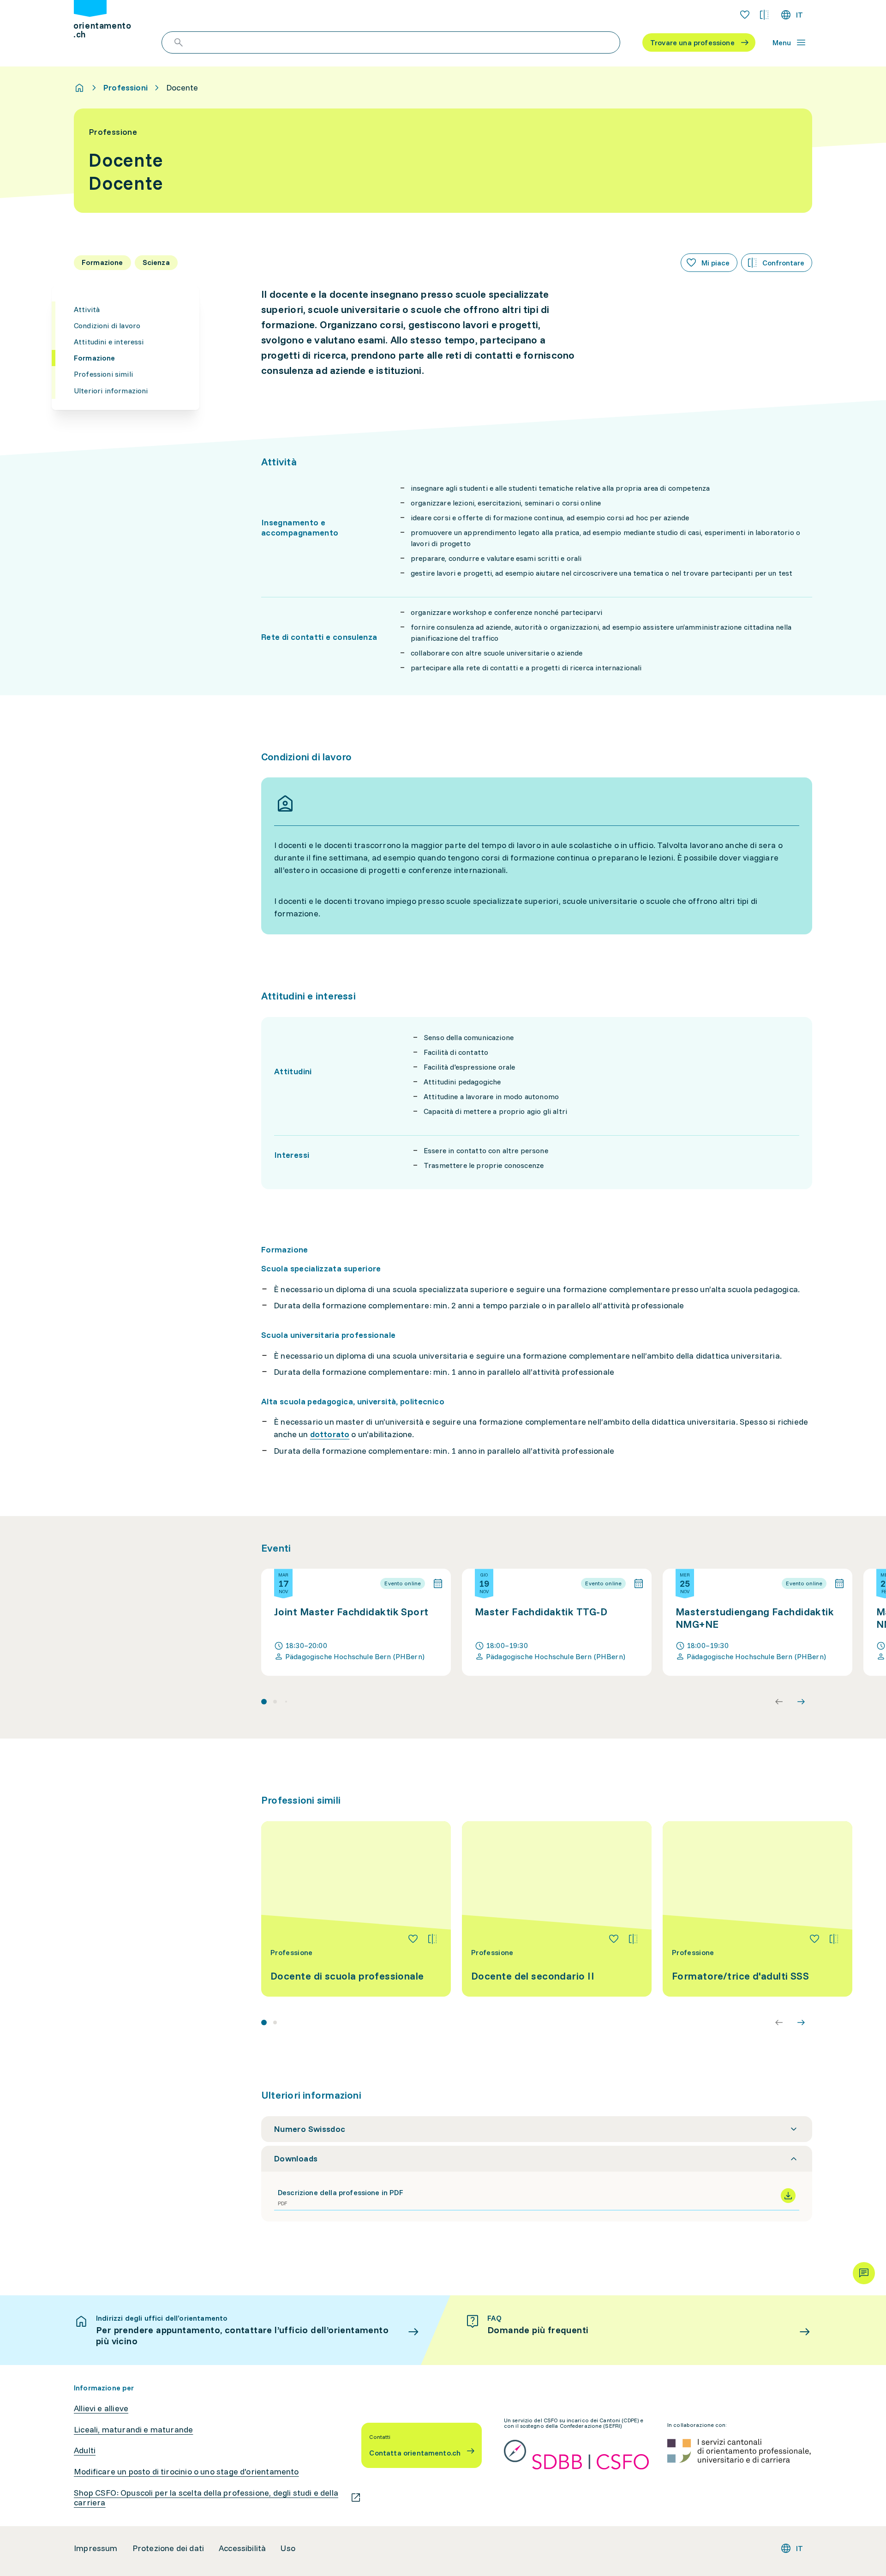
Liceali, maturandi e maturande (133, 2430)
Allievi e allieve (101, 2408)
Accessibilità (242, 2548)
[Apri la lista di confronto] (764, 15)
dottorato (330, 1434)
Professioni (126, 88)
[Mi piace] (413, 1939)
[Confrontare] (432, 1939)
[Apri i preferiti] (745, 15)
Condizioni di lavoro (107, 325)
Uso (288, 2548)
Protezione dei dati (168, 2548)
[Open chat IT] (864, 2273)
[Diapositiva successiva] (801, 1702)
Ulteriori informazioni (111, 391)
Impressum (96, 2548)
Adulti (85, 2450)
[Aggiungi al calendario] (438, 1583)
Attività (87, 309)
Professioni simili (103, 374)
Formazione (95, 358)
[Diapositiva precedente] (779, 1702)
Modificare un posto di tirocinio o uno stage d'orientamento (186, 2472)
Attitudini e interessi (109, 342)
